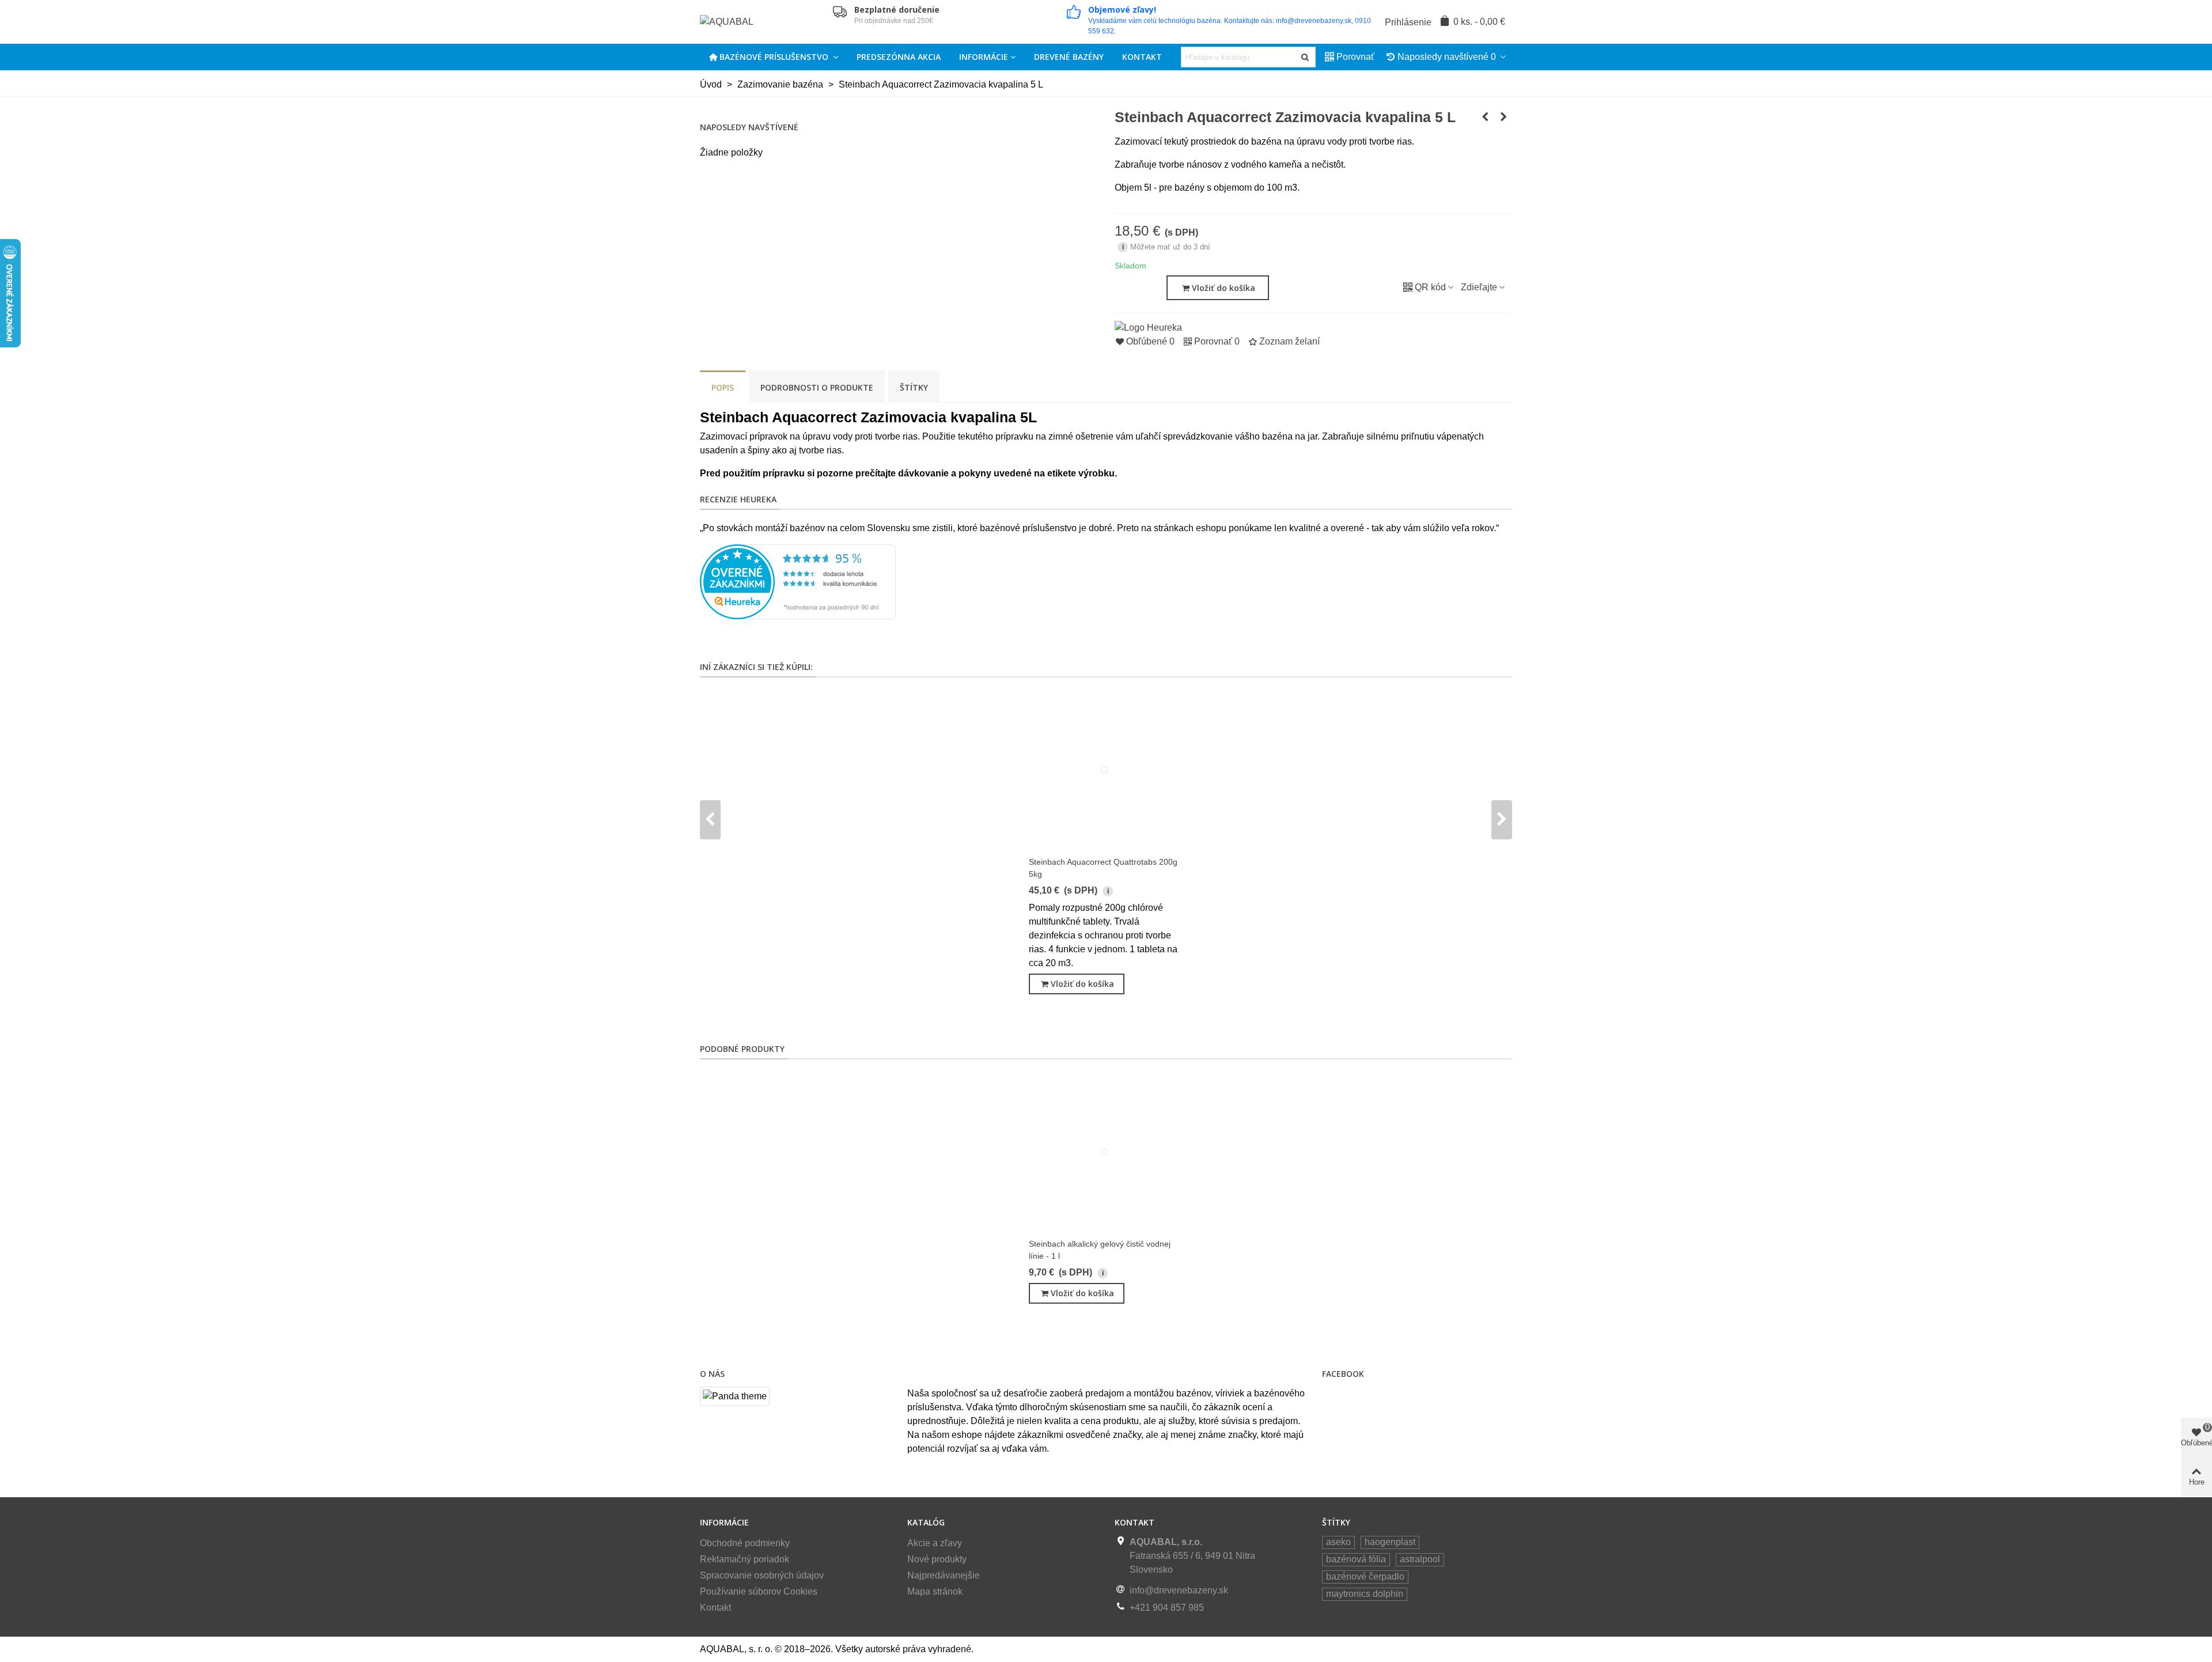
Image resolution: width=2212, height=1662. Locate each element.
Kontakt (1142, 57)
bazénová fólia (1356, 1559)
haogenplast (1390, 1542)
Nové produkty (937, 1559)
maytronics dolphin (1365, 1594)
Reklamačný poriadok (745, 1559)
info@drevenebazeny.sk (1179, 1590)
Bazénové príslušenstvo (775, 57)
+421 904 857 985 (1167, 1608)
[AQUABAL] (763, 22)
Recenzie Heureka (738, 499)
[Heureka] (1148, 327)
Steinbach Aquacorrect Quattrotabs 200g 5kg (1103, 868)
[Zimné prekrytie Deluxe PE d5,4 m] (1485, 117)
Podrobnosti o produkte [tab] (817, 387)
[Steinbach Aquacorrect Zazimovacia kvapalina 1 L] (1503, 117)
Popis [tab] (723, 387)
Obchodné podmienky (745, 1543)
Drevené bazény (1069, 57)
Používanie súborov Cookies (759, 1591)
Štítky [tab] (914, 387)
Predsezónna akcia (899, 57)
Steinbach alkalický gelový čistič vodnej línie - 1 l (1100, 1250)
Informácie (984, 57)
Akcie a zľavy (935, 1543)
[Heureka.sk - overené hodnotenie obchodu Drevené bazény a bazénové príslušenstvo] (798, 581)
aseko (1338, 1542)
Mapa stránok (935, 1591)
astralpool (1420, 1559)
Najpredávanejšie (944, 1575)
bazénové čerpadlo (1365, 1576)
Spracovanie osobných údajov (762, 1575)
